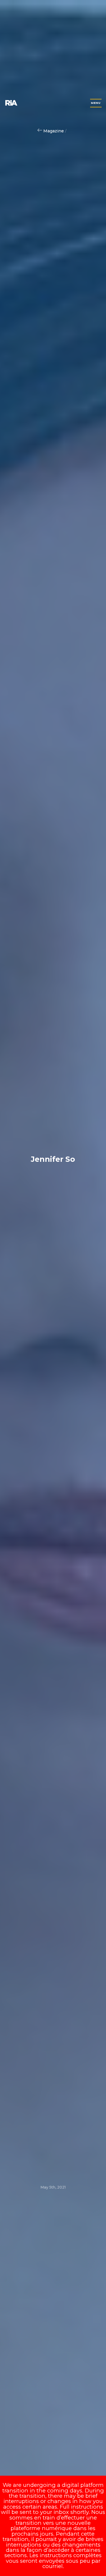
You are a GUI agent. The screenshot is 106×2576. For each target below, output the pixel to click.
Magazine (54, 131)
